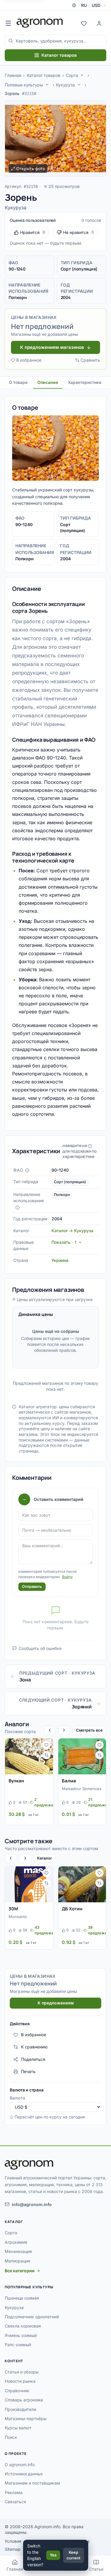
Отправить (32, 1586)
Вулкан (16, 1781)
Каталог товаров (59, 55)
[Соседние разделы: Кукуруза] (79, 85)
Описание (48, 382)
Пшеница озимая (22, 2298)
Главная (13, 75)
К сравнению (34, 2047)
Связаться (15, 2502)
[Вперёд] (64, 1730)
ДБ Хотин (72, 1909)
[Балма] (82, 1756)
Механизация (18, 2251)
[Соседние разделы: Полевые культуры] (47, 85)
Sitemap (13, 2549)
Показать (64, 1242)
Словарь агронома (24, 2400)
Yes (53, 2555)
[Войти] (99, 23)
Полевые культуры (24, 85)
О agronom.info (20, 2465)
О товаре (18, 382)
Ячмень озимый (21, 2335)
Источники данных (24, 2474)
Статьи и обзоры (22, 2372)
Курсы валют (18, 2428)
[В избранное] (46, 1745)
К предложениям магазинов (52, 347)
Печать (28, 2071)
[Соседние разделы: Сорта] (82, 75)
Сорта (72, 75)
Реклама (14, 2492)
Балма (69, 1781)
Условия (13, 2541)
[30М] (29, 1884)
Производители (20, 2409)
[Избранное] (84, 23)
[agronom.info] (40, 23)
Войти (67, 1577)
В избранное (29, 360)
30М (13, 1909)
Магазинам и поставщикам (32, 2483)
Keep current (74, 2555)
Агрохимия (16, 2242)
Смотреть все (89, 1730)
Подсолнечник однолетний (32, 2317)
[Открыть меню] (8, 23)
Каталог (45, 1858)
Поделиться (33, 2059)
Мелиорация (17, 2261)
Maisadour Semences (82, 1789)
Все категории (20, 2271)
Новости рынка (20, 2381)
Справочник (17, 2391)
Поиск (11, 2437)
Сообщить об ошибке (40, 1648)
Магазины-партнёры (26, 2418)
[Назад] (50, 1730)
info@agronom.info (32, 2204)
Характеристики (85, 382)
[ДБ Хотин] (82, 1884)
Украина (60, 1260)
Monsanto (18, 1917)
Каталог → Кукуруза (72, 1231)
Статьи (96, 2569)
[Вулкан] (29, 1756)
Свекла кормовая (23, 2326)
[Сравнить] (46, 1755)
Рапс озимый (18, 2345)
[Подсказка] (27, 1170)
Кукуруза (65, 85)
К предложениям (56, 2003)
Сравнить (90, 360)
